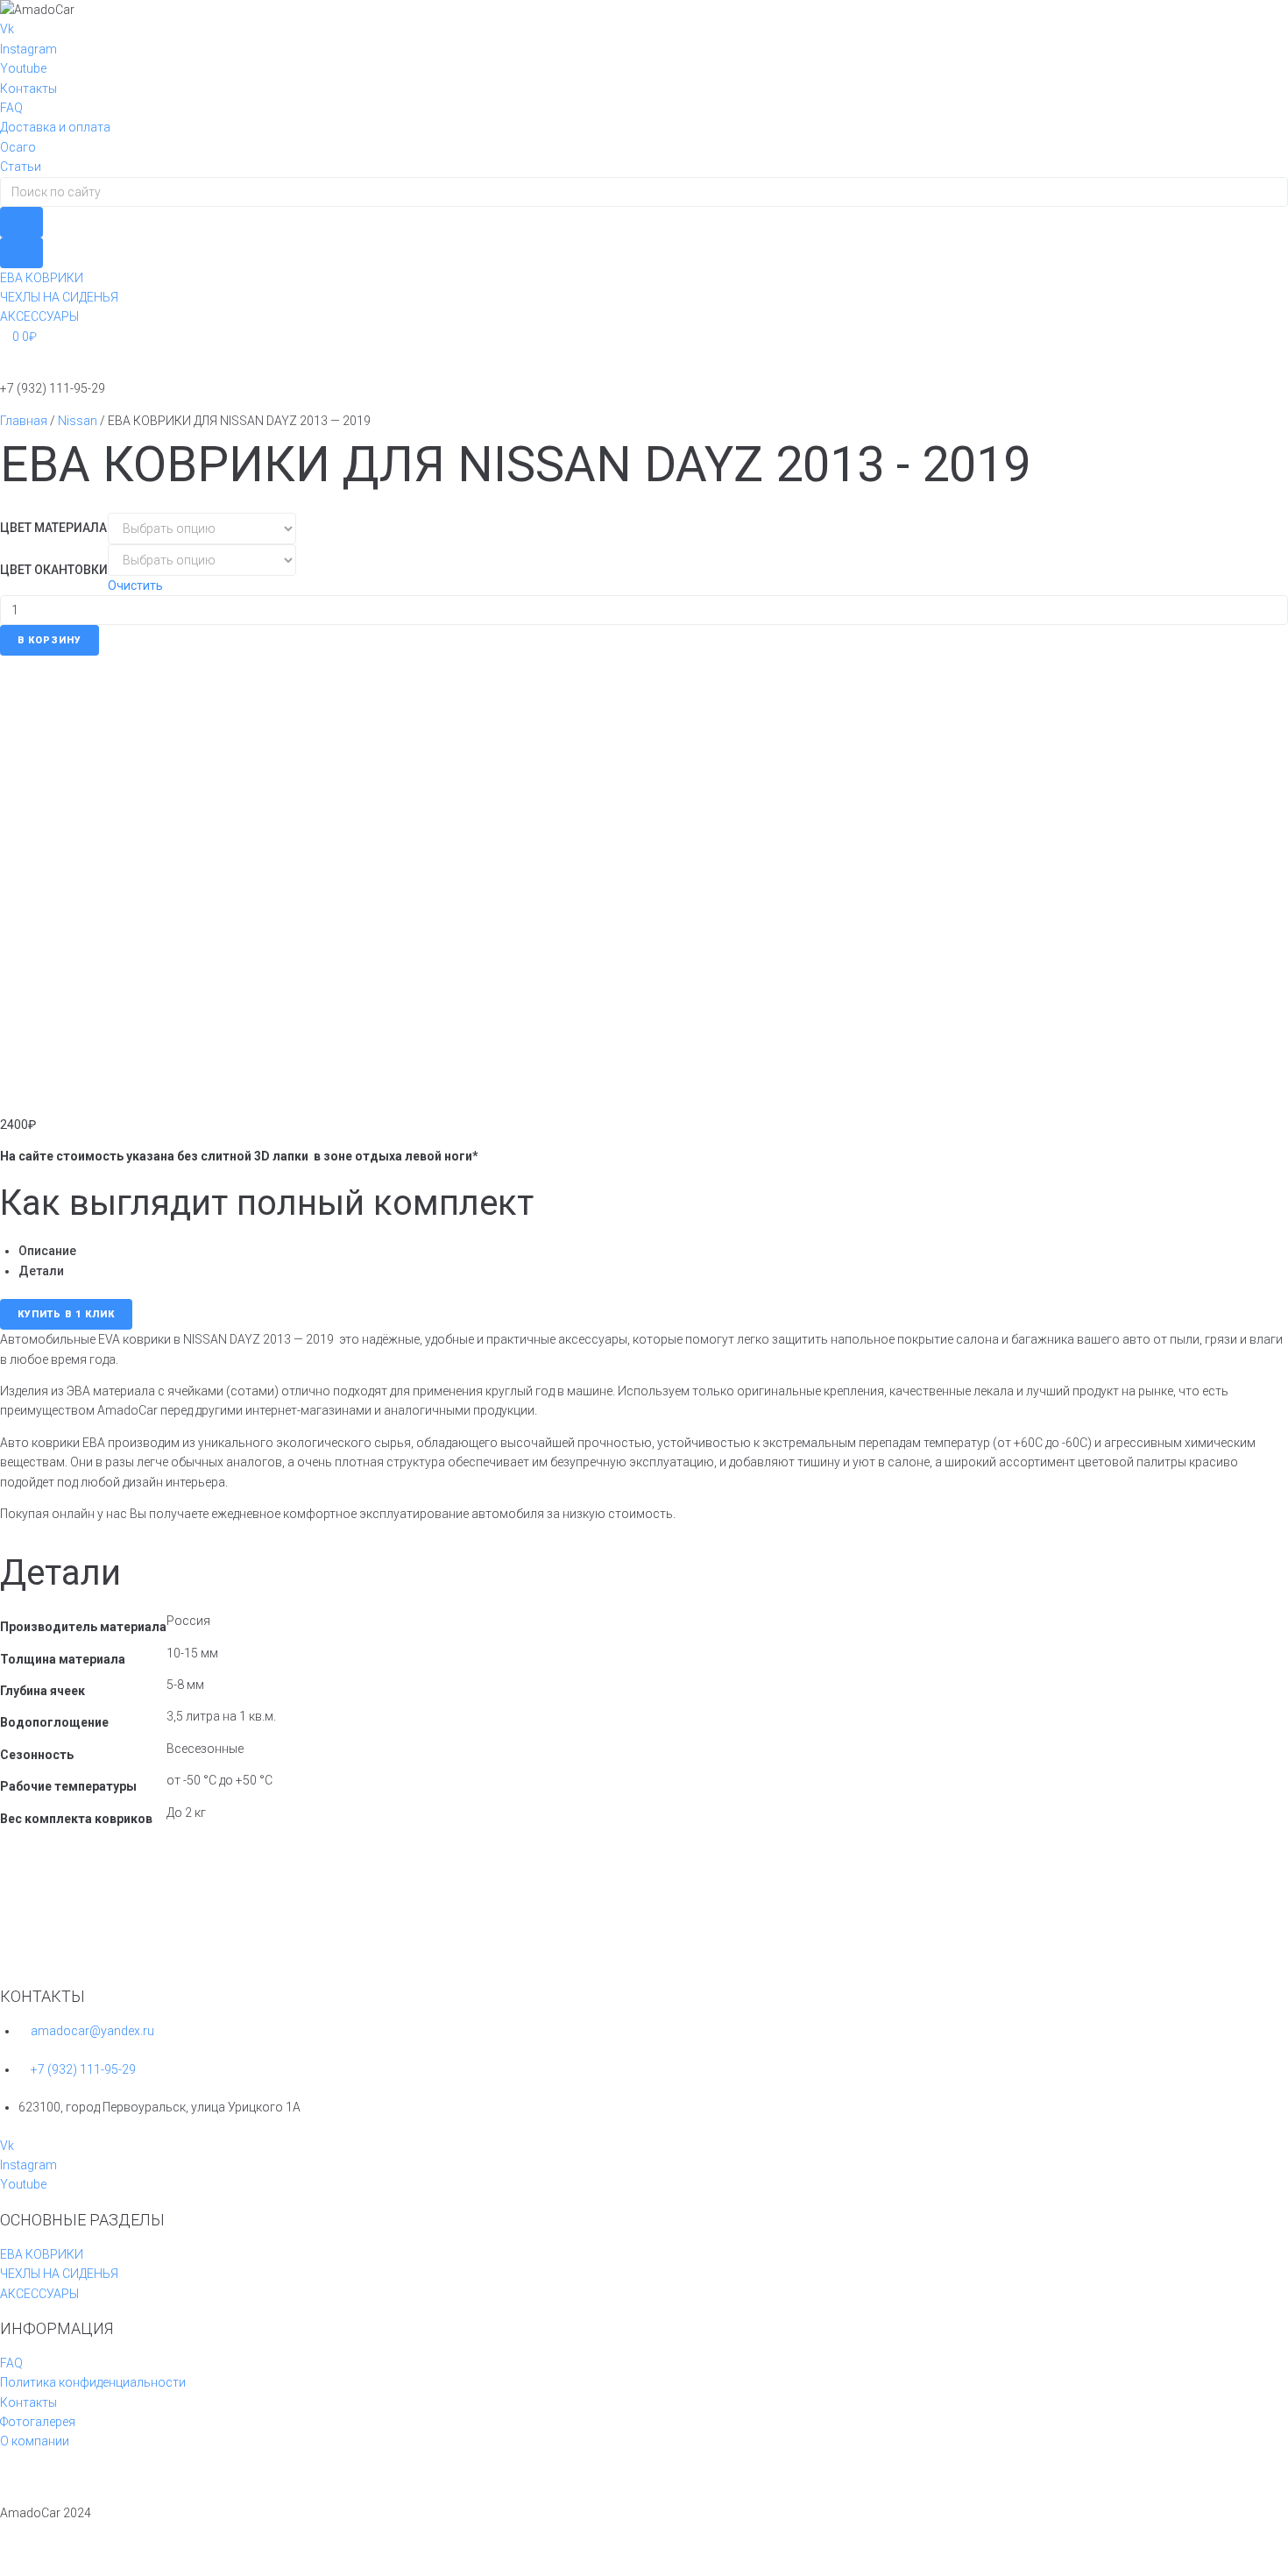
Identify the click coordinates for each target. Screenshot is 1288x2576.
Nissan (78, 421)
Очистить (135, 585)
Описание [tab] (47, 1251)
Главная (24, 421)
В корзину (50, 640)
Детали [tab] (41, 1271)
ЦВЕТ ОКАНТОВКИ (54, 570)
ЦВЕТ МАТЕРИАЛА (53, 528)
